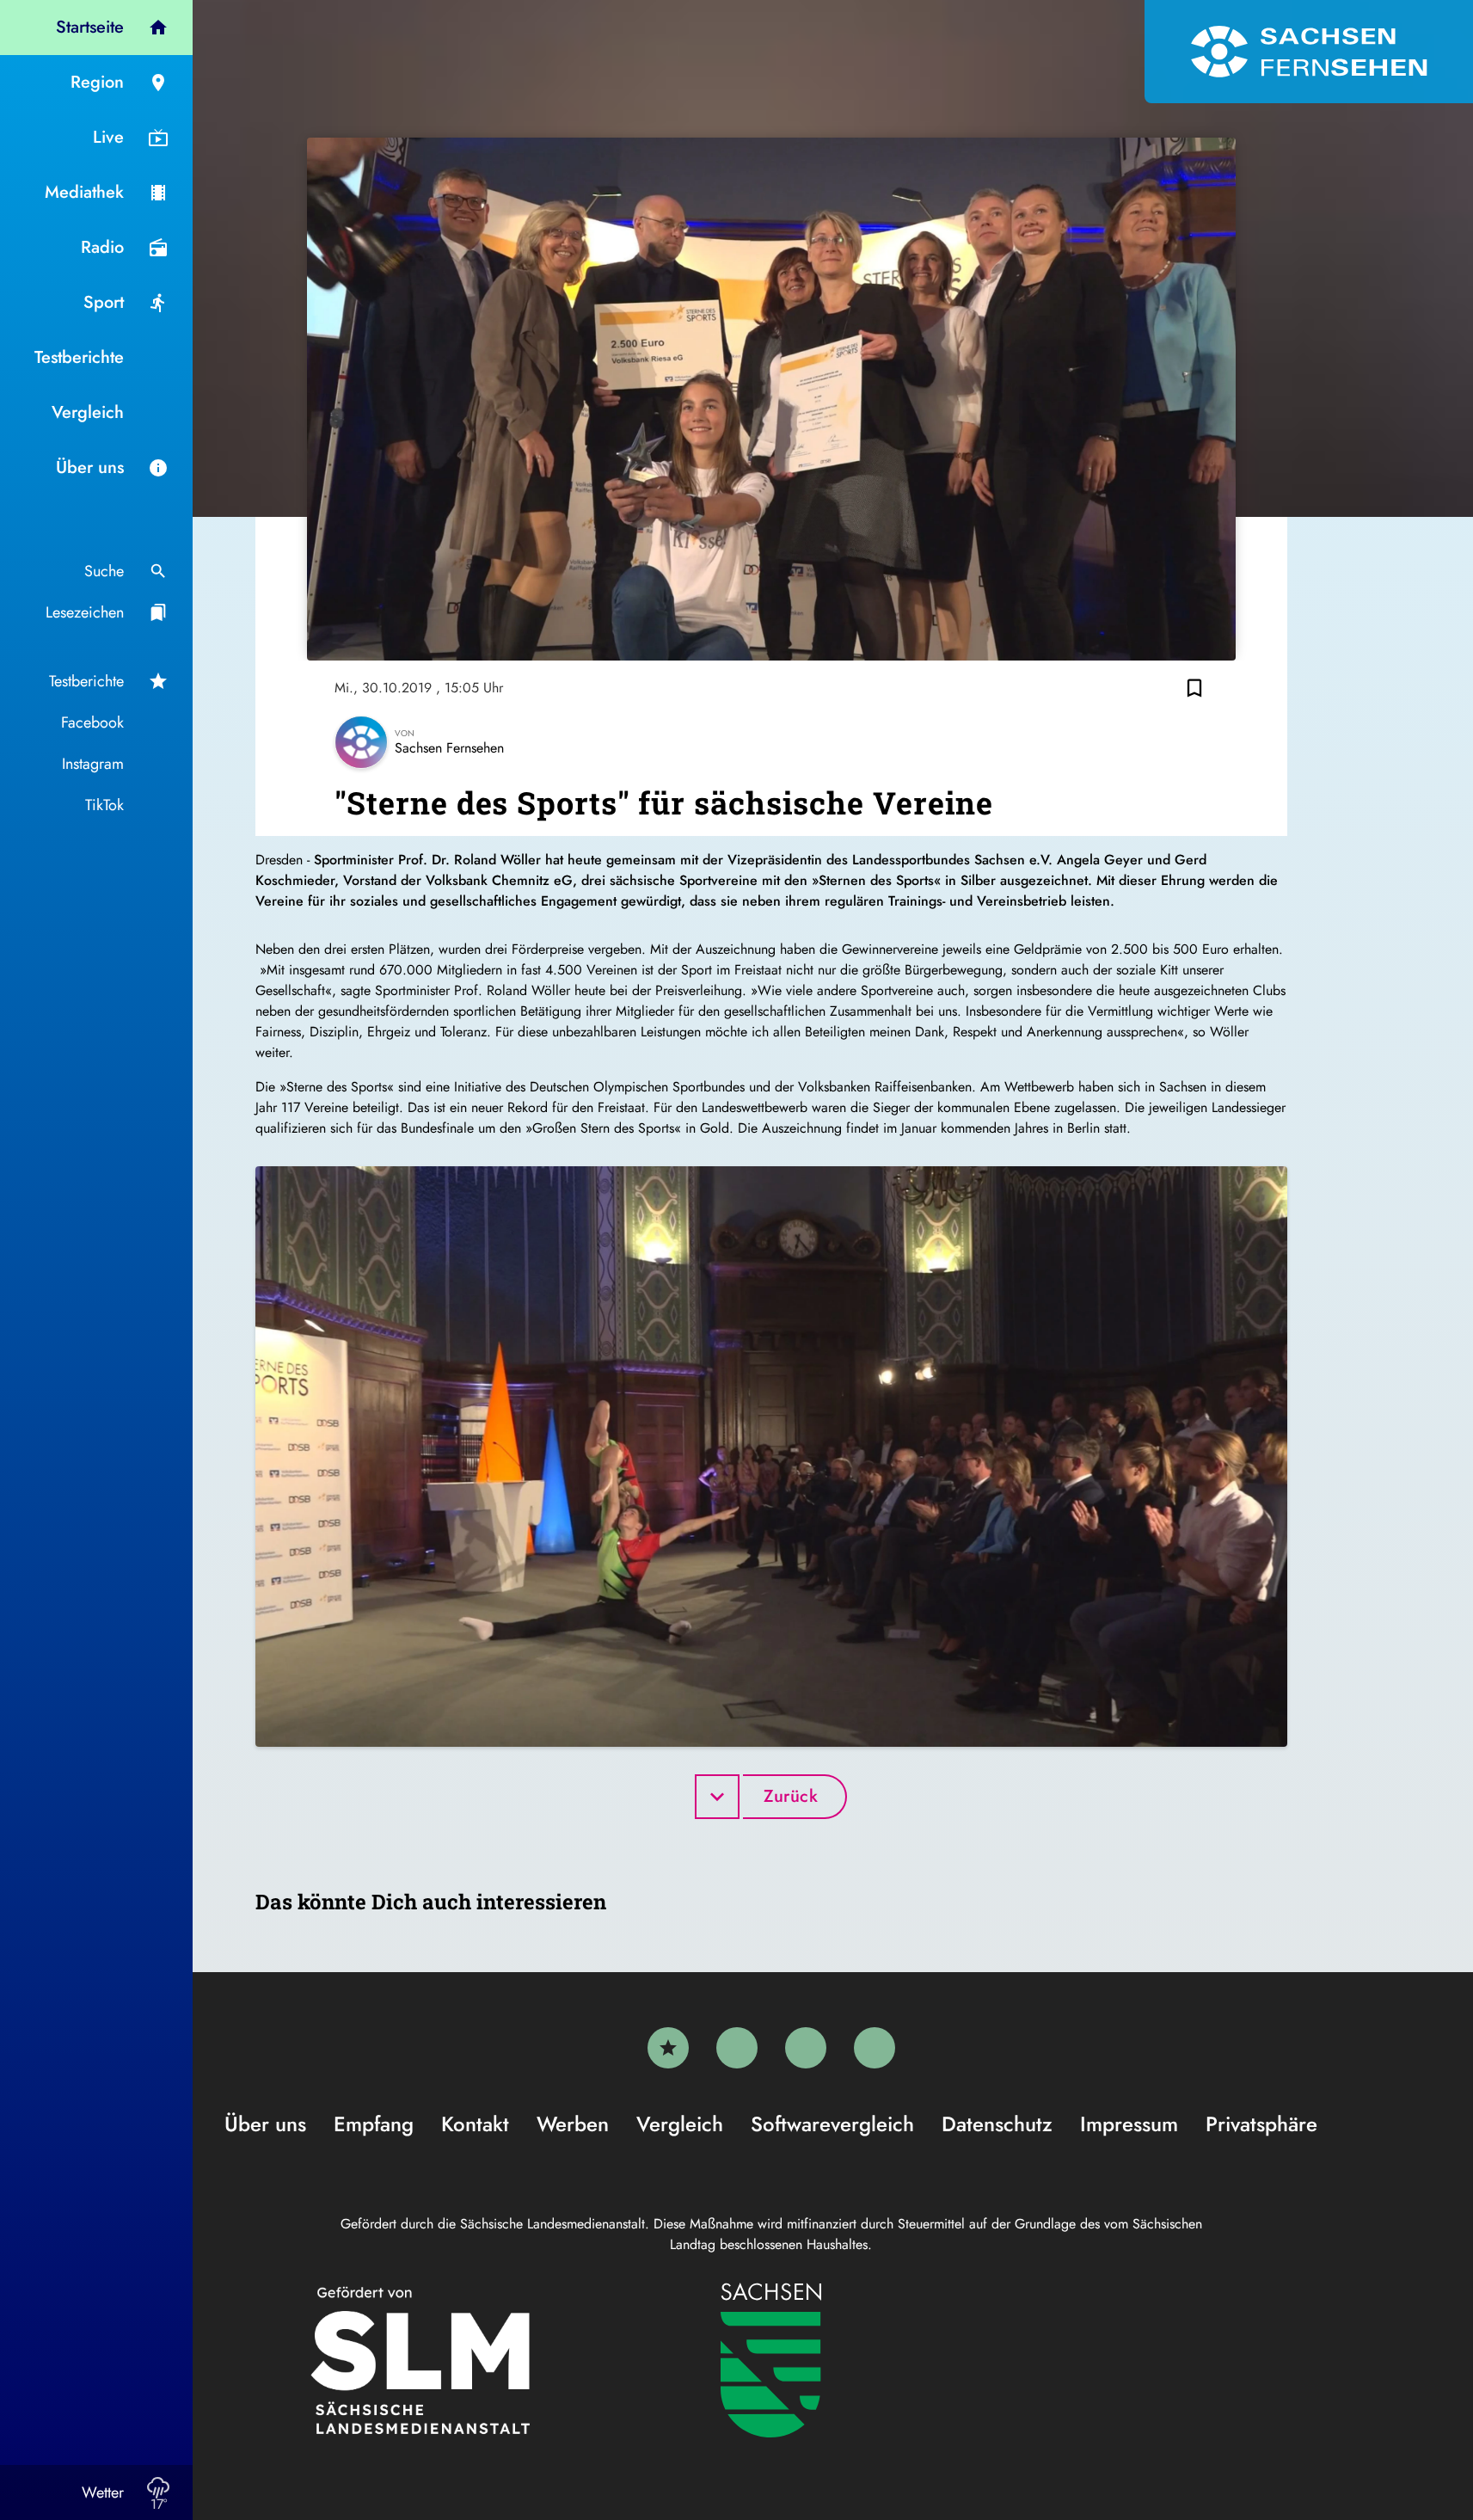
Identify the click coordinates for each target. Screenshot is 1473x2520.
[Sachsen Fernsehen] (1309, 52)
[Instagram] (806, 2048)
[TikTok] (875, 2048)
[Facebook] (737, 2048)
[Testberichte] (668, 2048)
